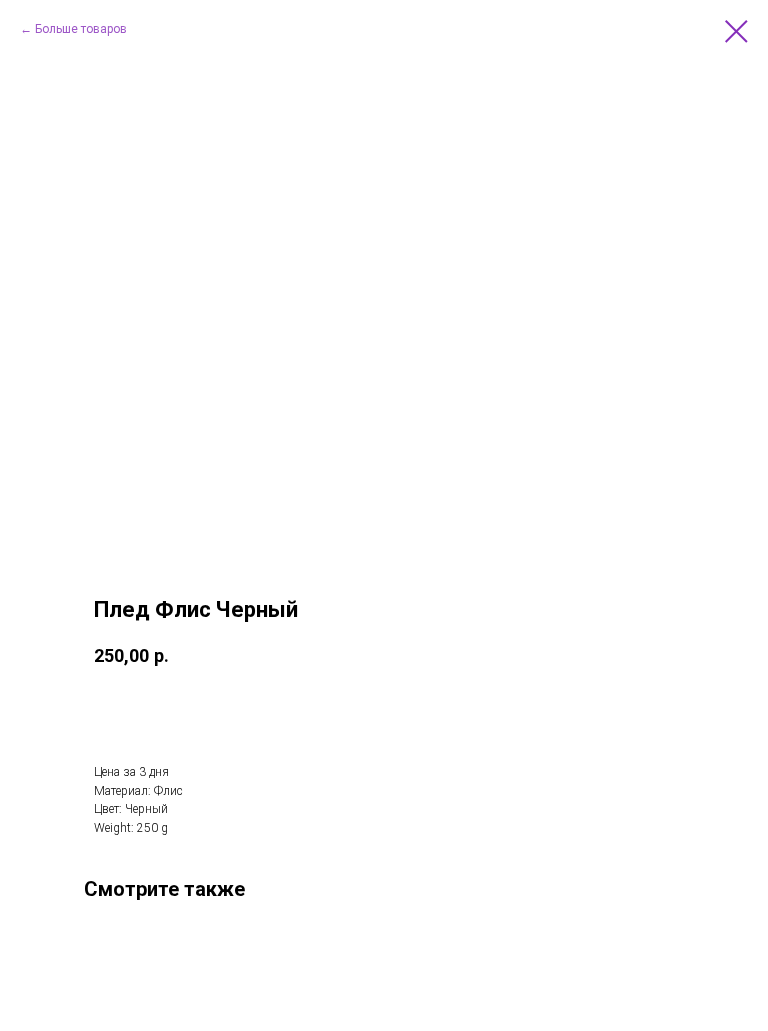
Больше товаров (81, 29)
